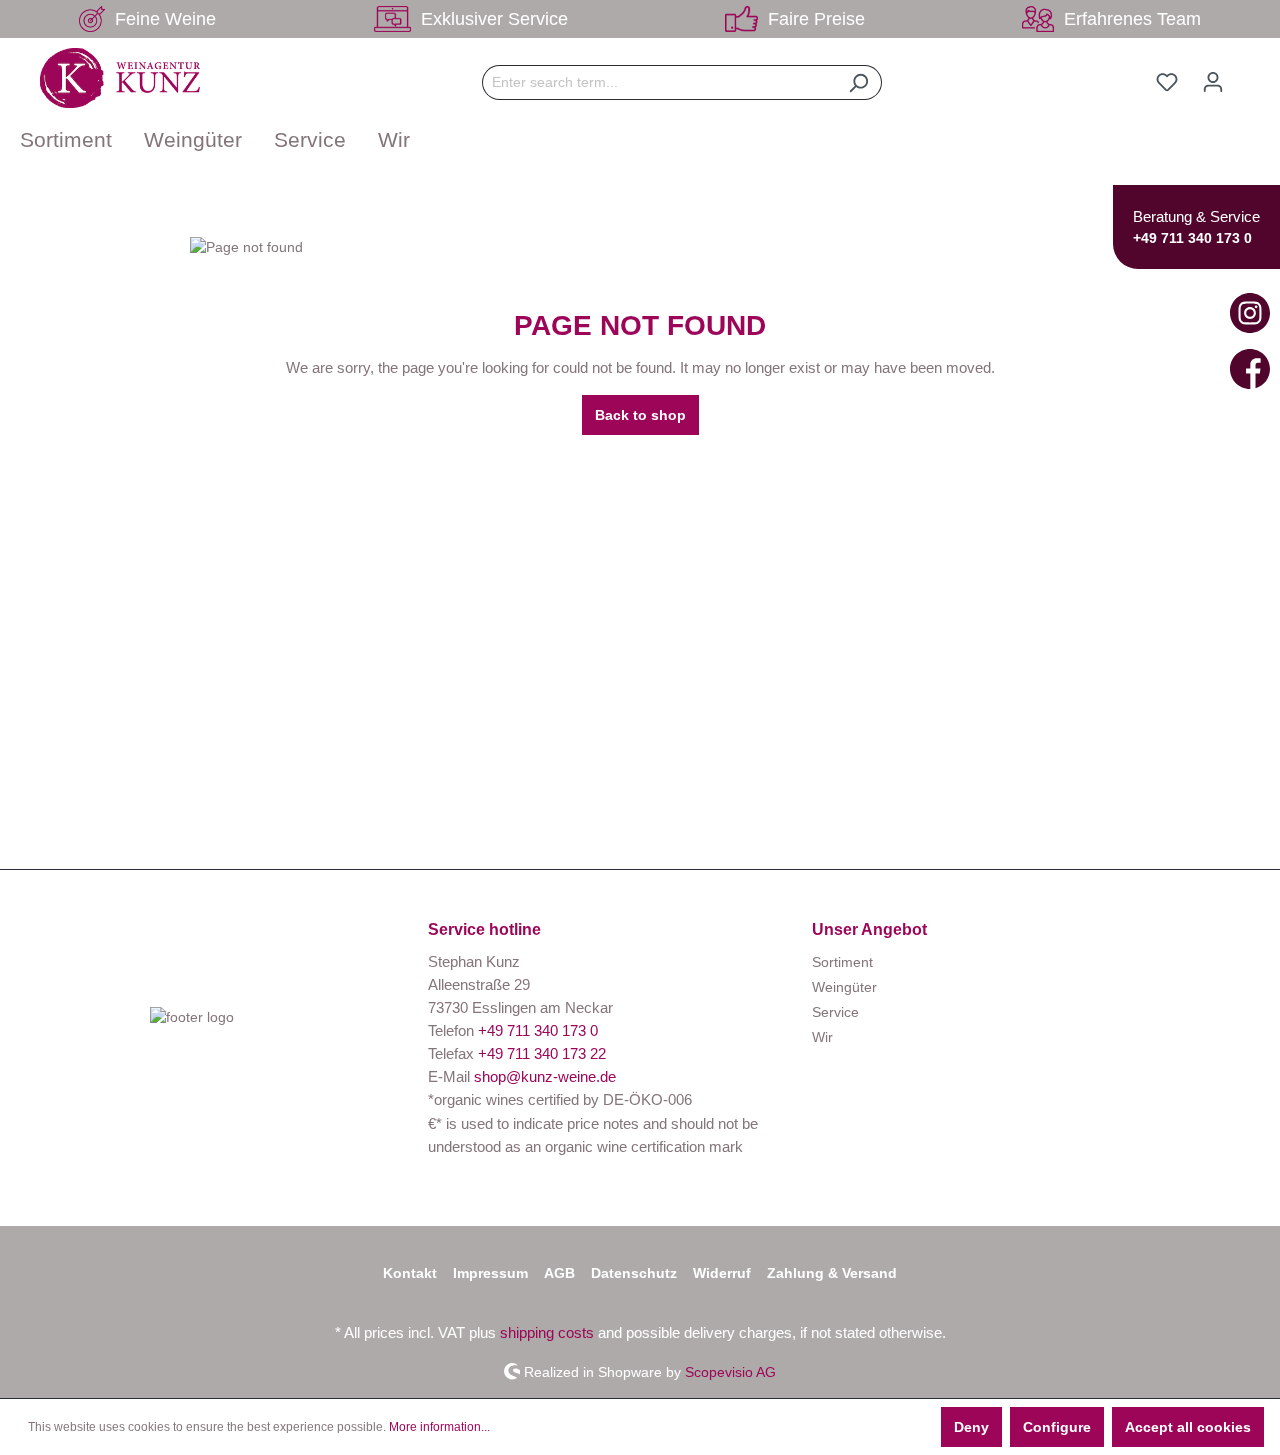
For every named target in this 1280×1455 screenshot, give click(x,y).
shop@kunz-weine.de (545, 1076)
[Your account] (1213, 82)
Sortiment (842, 962)
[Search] (858, 82)
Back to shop (640, 415)
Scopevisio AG (730, 1371)
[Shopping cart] (1248, 74)
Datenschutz (634, 1273)
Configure (1057, 1427)
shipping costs (547, 1332)
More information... (439, 1427)
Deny (971, 1427)
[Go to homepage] (120, 78)
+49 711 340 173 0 (1192, 238)
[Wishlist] (1167, 82)
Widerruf (722, 1273)
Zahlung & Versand (832, 1273)
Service (835, 1012)
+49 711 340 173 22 (542, 1053)
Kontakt (410, 1273)
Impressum (490, 1273)
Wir (822, 1037)
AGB (559, 1273)
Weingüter (844, 987)
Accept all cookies (1188, 1427)
